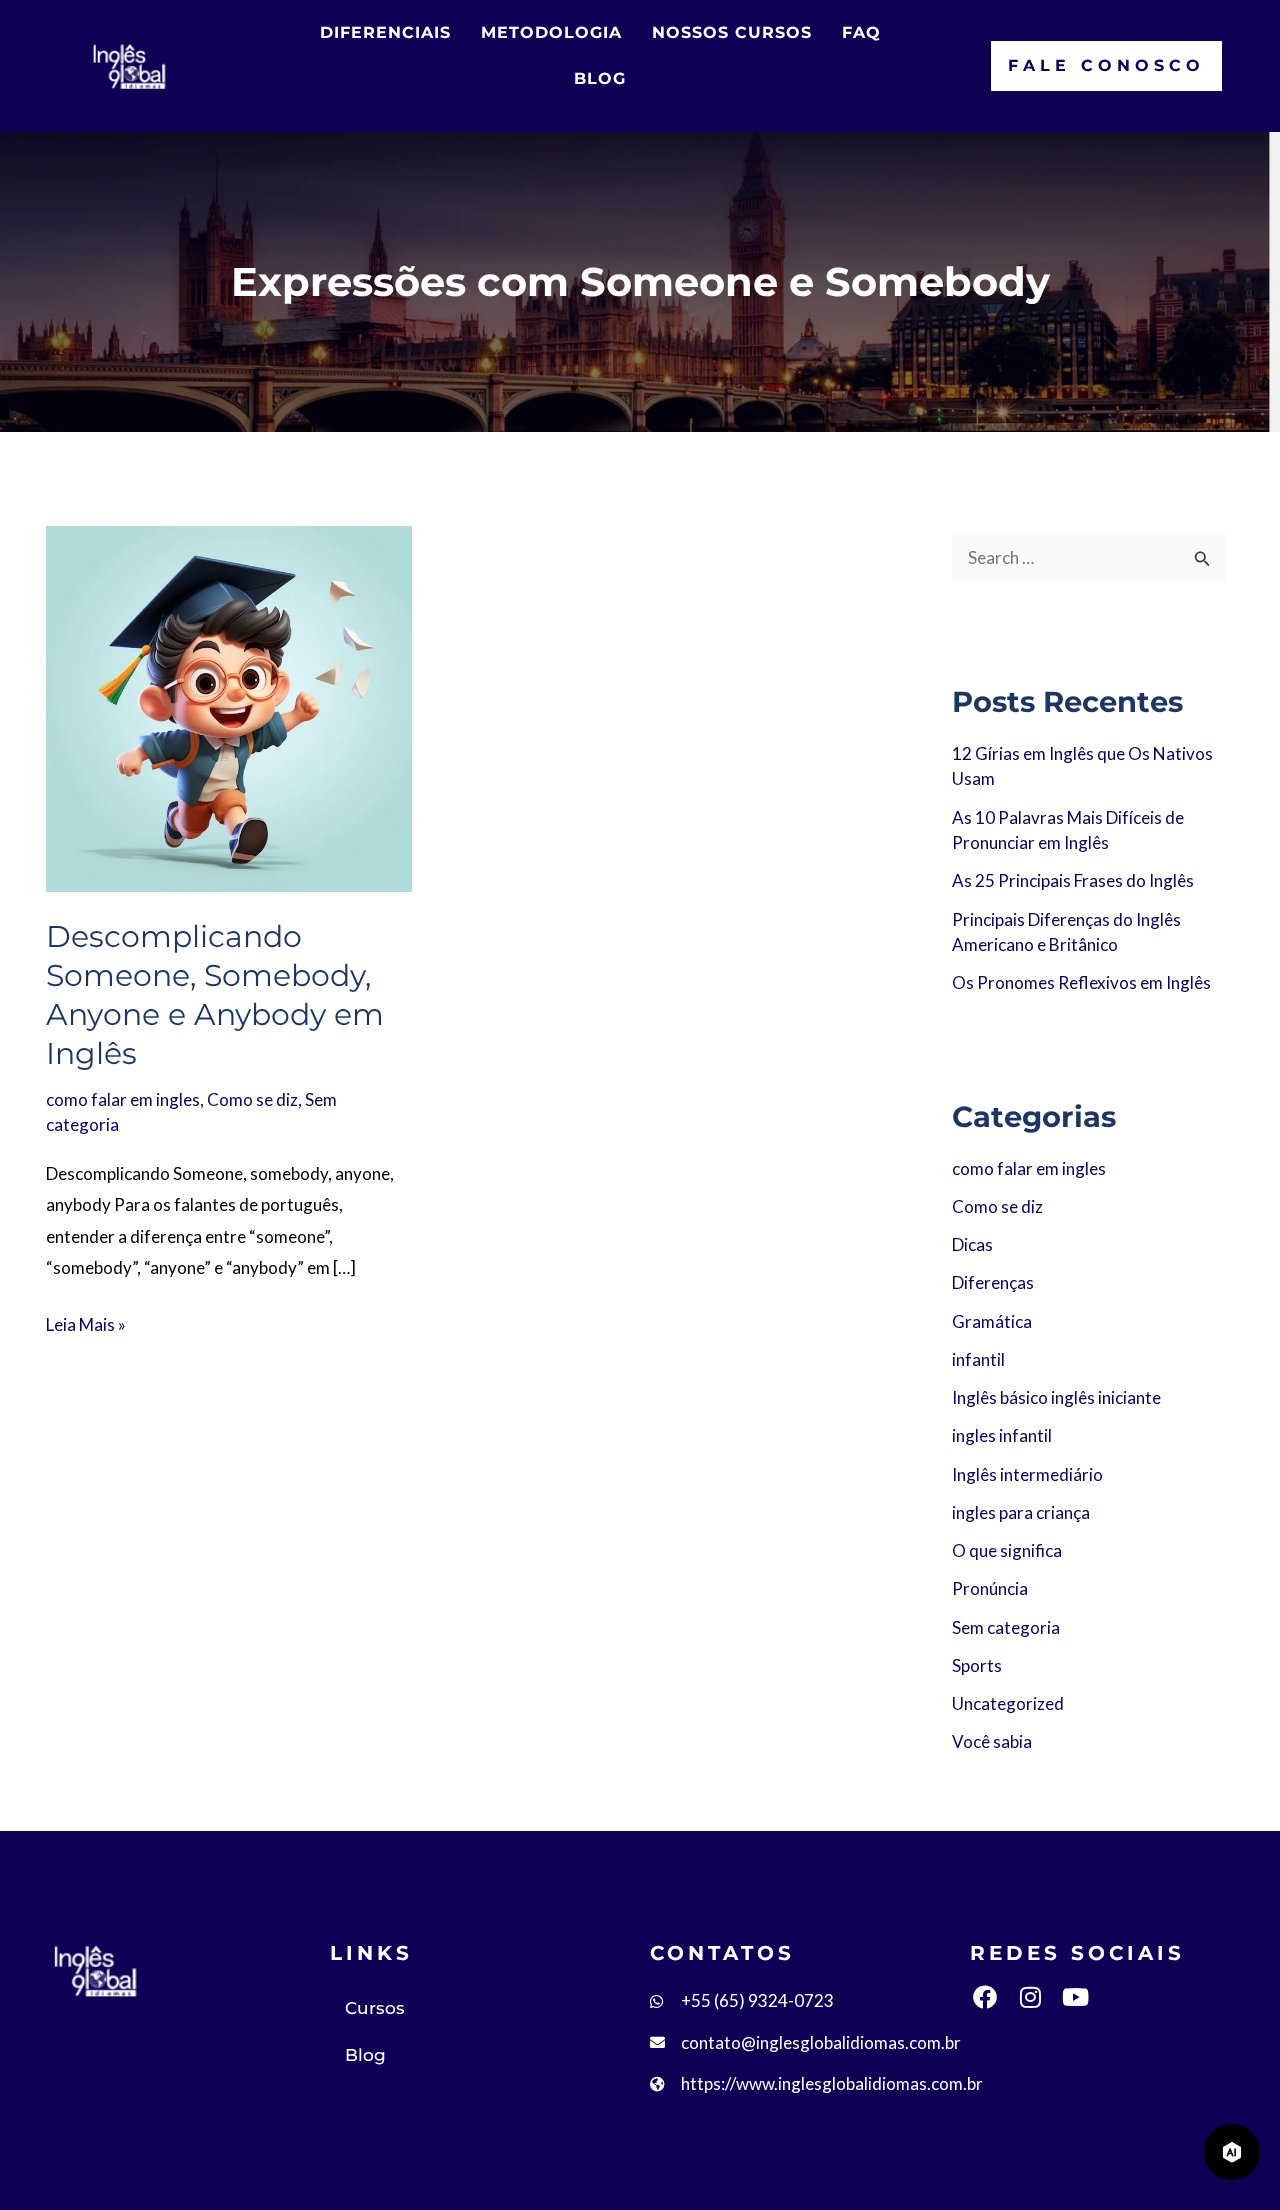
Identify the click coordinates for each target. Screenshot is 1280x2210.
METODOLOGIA (551, 32)
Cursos (375, 2008)
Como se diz (252, 1099)
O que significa (1007, 1550)
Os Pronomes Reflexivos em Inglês (1081, 982)
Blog (365, 2055)
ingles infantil (1002, 1435)
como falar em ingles (123, 1099)
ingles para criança (1021, 1512)
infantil (978, 1359)
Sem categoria (1006, 1627)
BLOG (600, 78)
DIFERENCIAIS (385, 32)
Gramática (992, 1321)
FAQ (861, 32)
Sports (977, 1665)
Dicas (972, 1244)
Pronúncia (990, 1588)
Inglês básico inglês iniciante (1056, 1397)
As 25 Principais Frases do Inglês (1073, 880)
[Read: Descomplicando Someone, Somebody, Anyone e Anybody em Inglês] (229, 706)
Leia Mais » (86, 1322)
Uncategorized (1008, 1703)
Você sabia (992, 1741)
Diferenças (993, 1282)
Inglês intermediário (1027, 1474)
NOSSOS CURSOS (732, 32)
